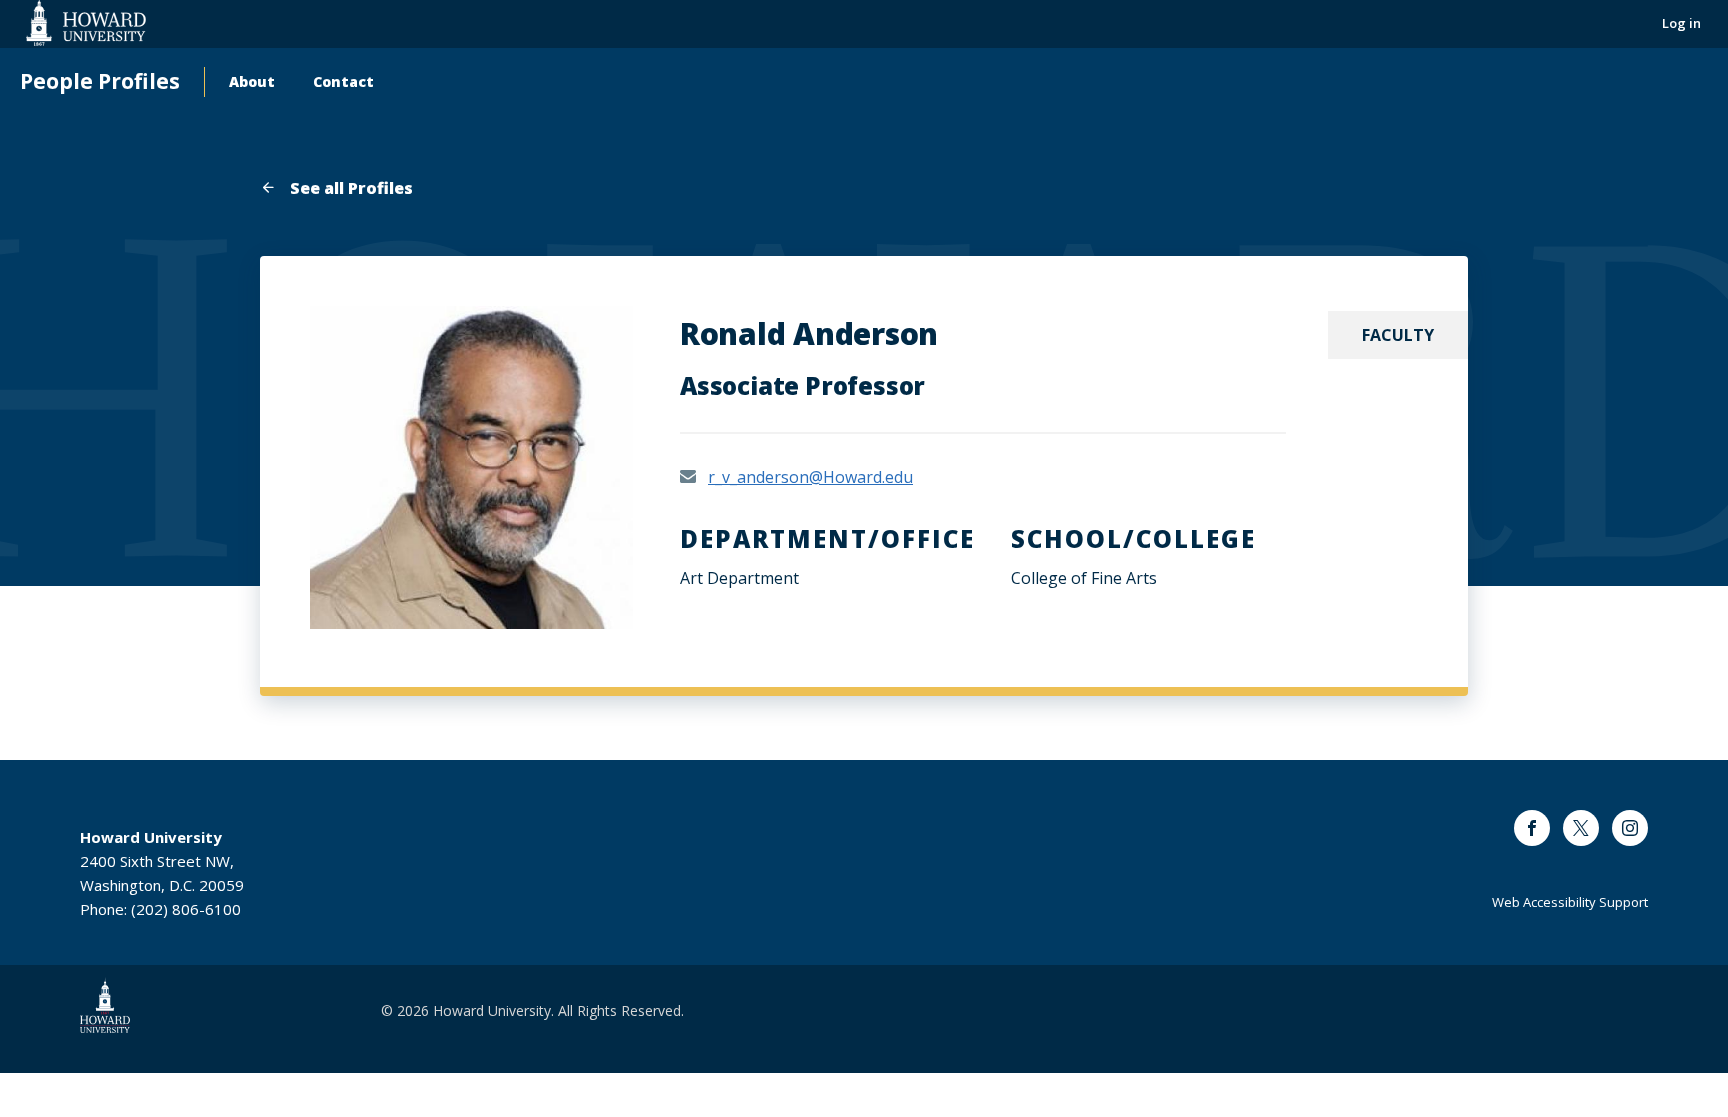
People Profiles (100, 81)
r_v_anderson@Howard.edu (810, 477)
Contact (343, 81)
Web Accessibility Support (1570, 902)
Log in (1681, 23)
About (252, 81)
